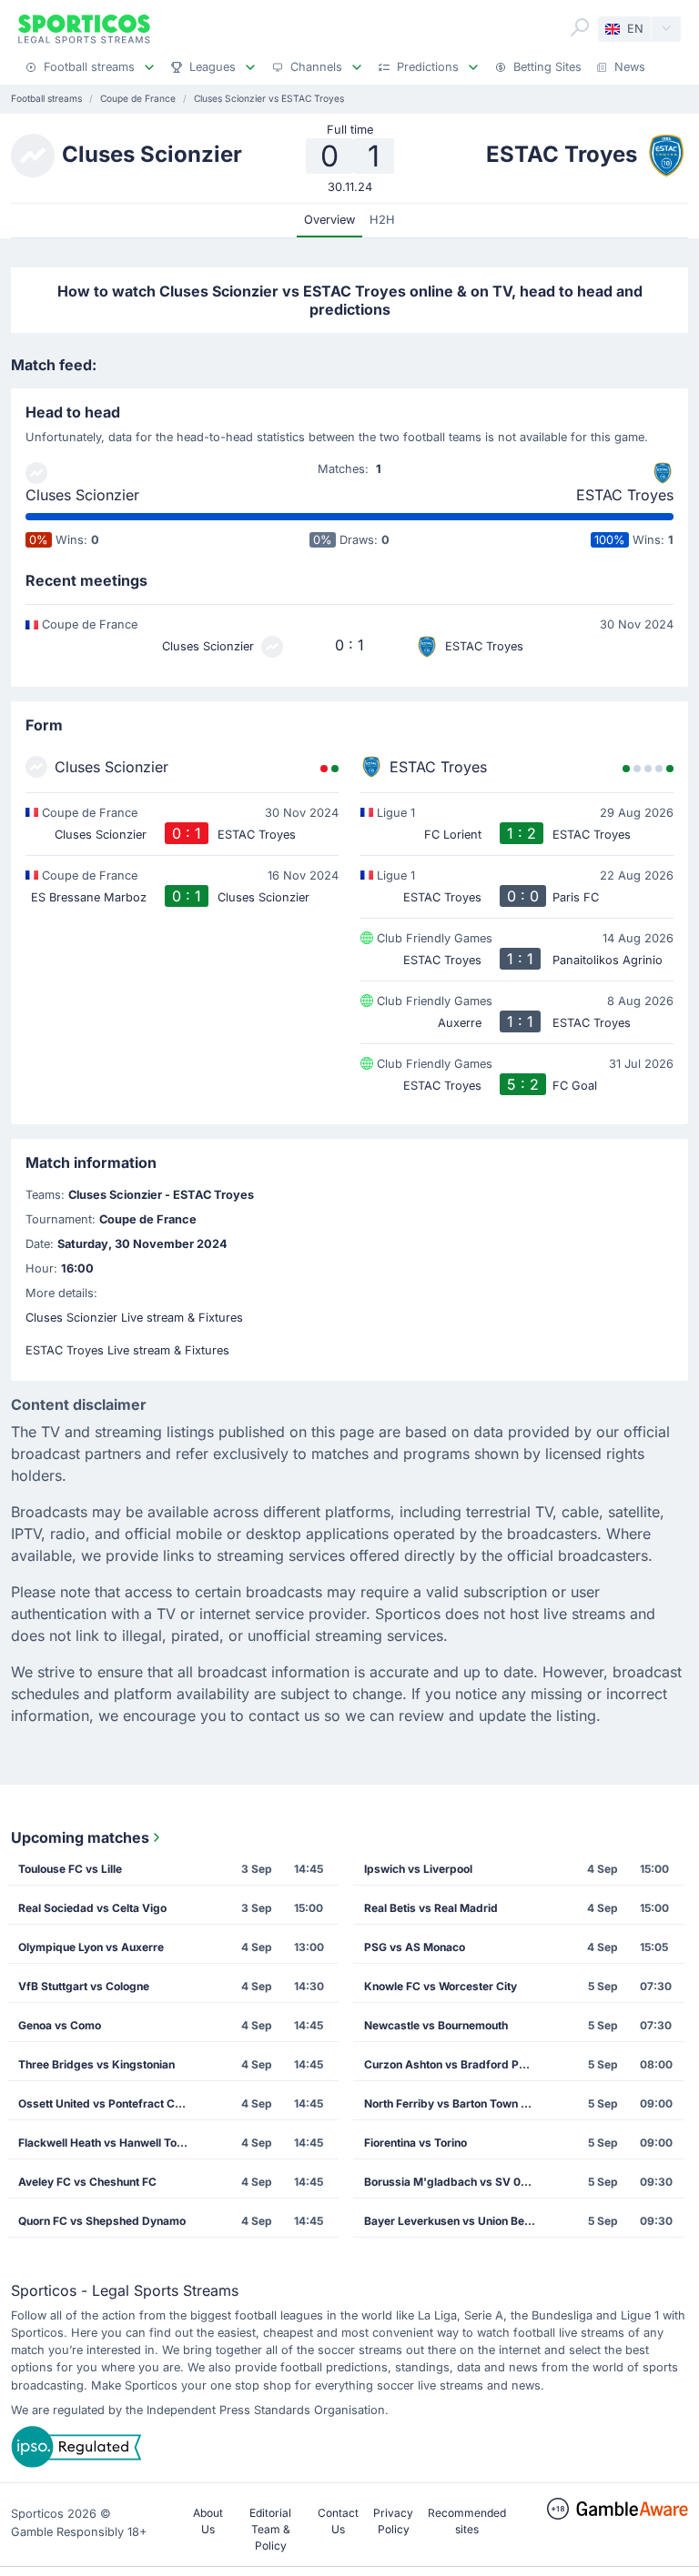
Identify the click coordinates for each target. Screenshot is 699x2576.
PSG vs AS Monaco (415, 1947)
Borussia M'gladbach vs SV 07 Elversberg (455, 2182)
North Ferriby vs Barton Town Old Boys (455, 2103)
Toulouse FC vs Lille (70, 1869)
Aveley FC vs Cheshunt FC (87, 2182)
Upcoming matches (80, 1837)
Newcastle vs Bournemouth (436, 2025)
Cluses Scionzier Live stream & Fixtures (134, 1318)
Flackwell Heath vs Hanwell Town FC (109, 2143)
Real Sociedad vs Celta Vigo (92, 1908)
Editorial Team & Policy (270, 2529)
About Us (208, 2521)
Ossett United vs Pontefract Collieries (109, 2103)
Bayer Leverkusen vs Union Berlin (452, 2221)
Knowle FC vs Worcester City (441, 1986)
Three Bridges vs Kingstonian (96, 2064)
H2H (382, 220)
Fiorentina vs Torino (415, 2143)
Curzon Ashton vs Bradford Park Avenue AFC (455, 2064)
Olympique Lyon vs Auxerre (91, 1947)
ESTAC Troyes (625, 495)
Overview (329, 220)
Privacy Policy (393, 2521)
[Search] (580, 27)
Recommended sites (467, 2521)
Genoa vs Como (60, 2025)
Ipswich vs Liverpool (418, 1869)
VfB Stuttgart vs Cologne (84, 1986)
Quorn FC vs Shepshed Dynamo (102, 2221)
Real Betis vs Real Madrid (431, 1908)
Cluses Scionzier (82, 495)
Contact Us (338, 2521)
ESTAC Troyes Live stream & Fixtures (127, 1350)
